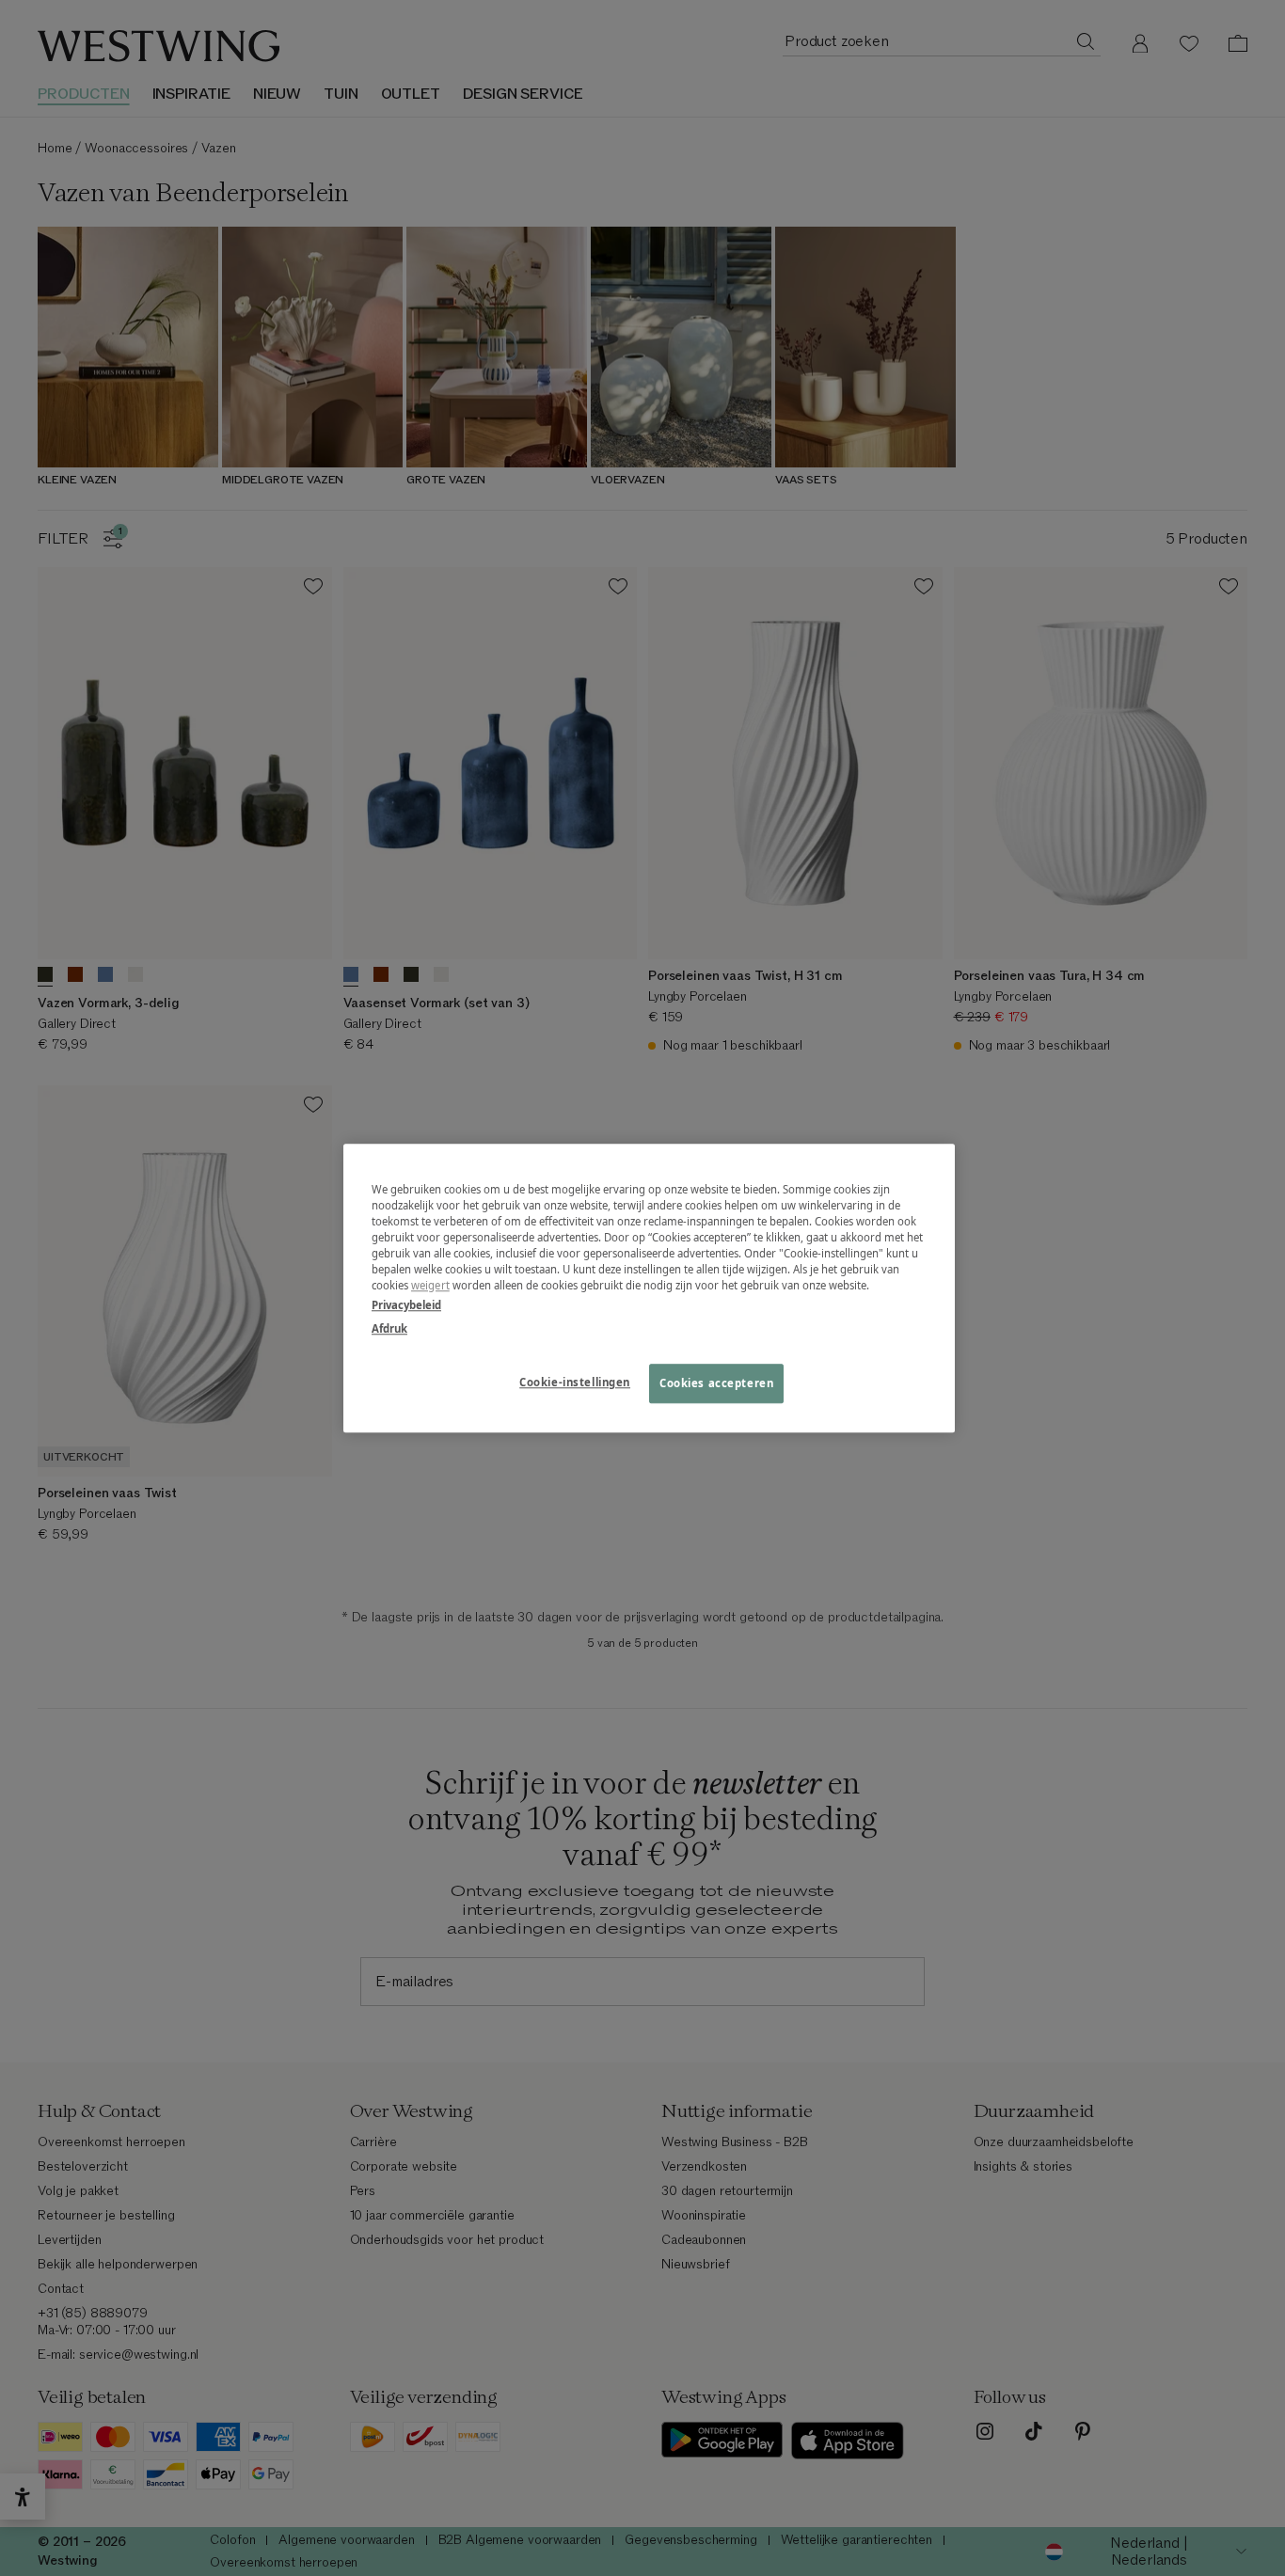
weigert (430, 1285)
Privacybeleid (406, 1305)
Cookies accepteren (716, 1383)
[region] (649, 1288)
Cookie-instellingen (575, 1382)
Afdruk (389, 1328)
